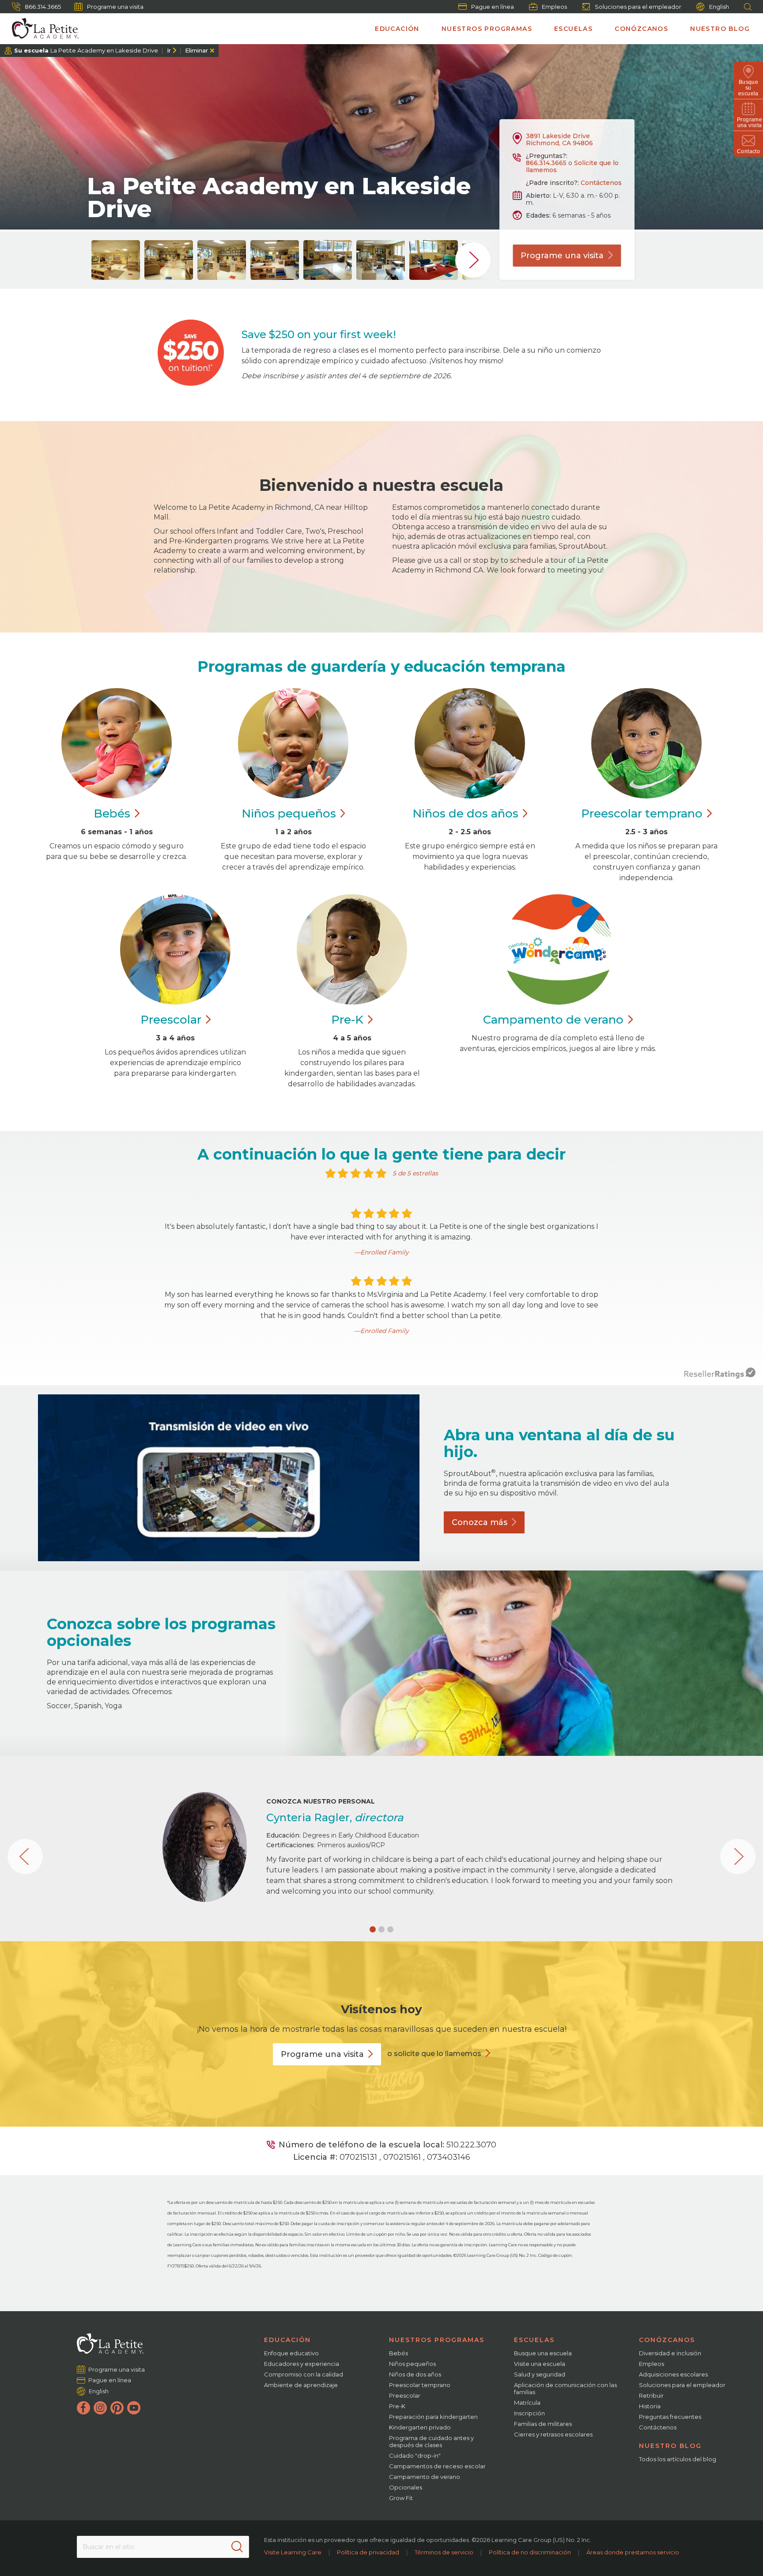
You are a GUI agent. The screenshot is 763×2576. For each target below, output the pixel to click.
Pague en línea (493, 7)
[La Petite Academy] (42, 29)
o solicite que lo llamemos (434, 2054)
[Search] (237, 2547)
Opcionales (406, 2487)
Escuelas (573, 29)
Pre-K (397, 2406)
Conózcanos (641, 29)
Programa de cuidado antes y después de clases (431, 2441)
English (719, 7)
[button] (373, 1929)
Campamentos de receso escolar (437, 2466)
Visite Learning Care (293, 2552)
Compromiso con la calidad (304, 2374)
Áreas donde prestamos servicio (633, 2552)
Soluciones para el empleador (638, 7)
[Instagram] (100, 2408)
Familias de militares (543, 2424)
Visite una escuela (540, 2364)
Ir (169, 50)
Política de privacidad (368, 2552)
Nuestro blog (720, 29)
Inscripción (529, 2413)
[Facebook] (83, 2408)
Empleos (554, 7)
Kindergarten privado (420, 2427)
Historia (650, 2406)
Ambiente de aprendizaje (301, 2385)
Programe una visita (115, 7)
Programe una (562, 256)
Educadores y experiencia (302, 2364)
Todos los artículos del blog (678, 2459)
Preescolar (642, 813)
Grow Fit (401, 2498)
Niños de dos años (415, 2374)
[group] (116, 260)
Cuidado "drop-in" (415, 2455)
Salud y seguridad (540, 2374)
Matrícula (527, 2403)
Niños (289, 813)
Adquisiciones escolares (673, 2374)
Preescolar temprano (420, 2385)
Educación (397, 29)
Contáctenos (601, 183)
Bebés (398, 2353)
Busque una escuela (543, 2353)
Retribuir (651, 2395)
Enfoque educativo (291, 2353)
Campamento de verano (425, 2477)
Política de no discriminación (530, 2552)
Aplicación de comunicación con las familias (565, 2388)
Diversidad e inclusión (670, 2353)
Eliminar (196, 50)
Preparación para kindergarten (433, 2417)
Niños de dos (465, 813)
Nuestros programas (487, 29)
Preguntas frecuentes (670, 2417)
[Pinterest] (117, 2408)
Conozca (480, 1522)
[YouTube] (134, 2408)
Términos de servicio (444, 2552)
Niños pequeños (412, 2364)
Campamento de (553, 1020)
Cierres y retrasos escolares (553, 2434)
